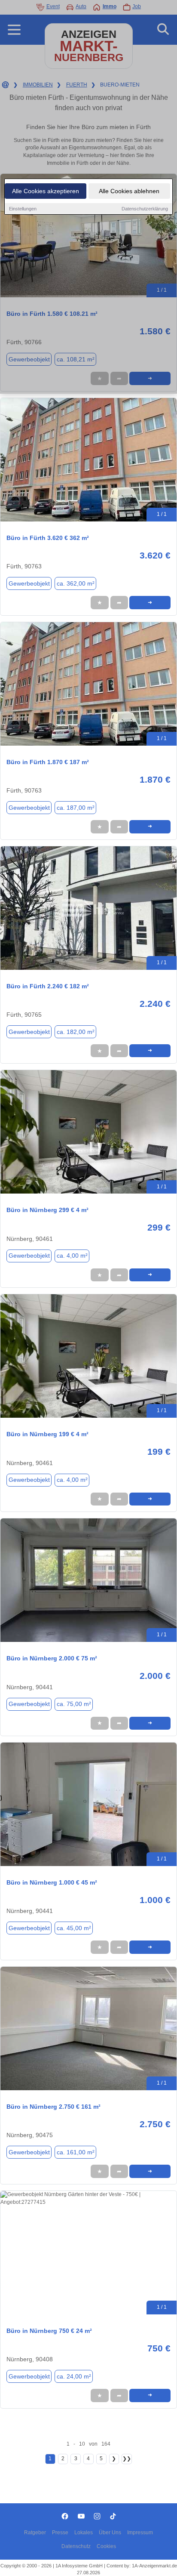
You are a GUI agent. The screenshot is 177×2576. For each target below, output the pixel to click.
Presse (60, 2533)
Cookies (106, 2546)
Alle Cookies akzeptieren (46, 191)
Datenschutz (76, 2546)
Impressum (140, 2533)
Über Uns (110, 2533)
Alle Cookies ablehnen (129, 191)
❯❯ (127, 2459)
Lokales (84, 2533)
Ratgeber (35, 2533)
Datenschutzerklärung (145, 209)
